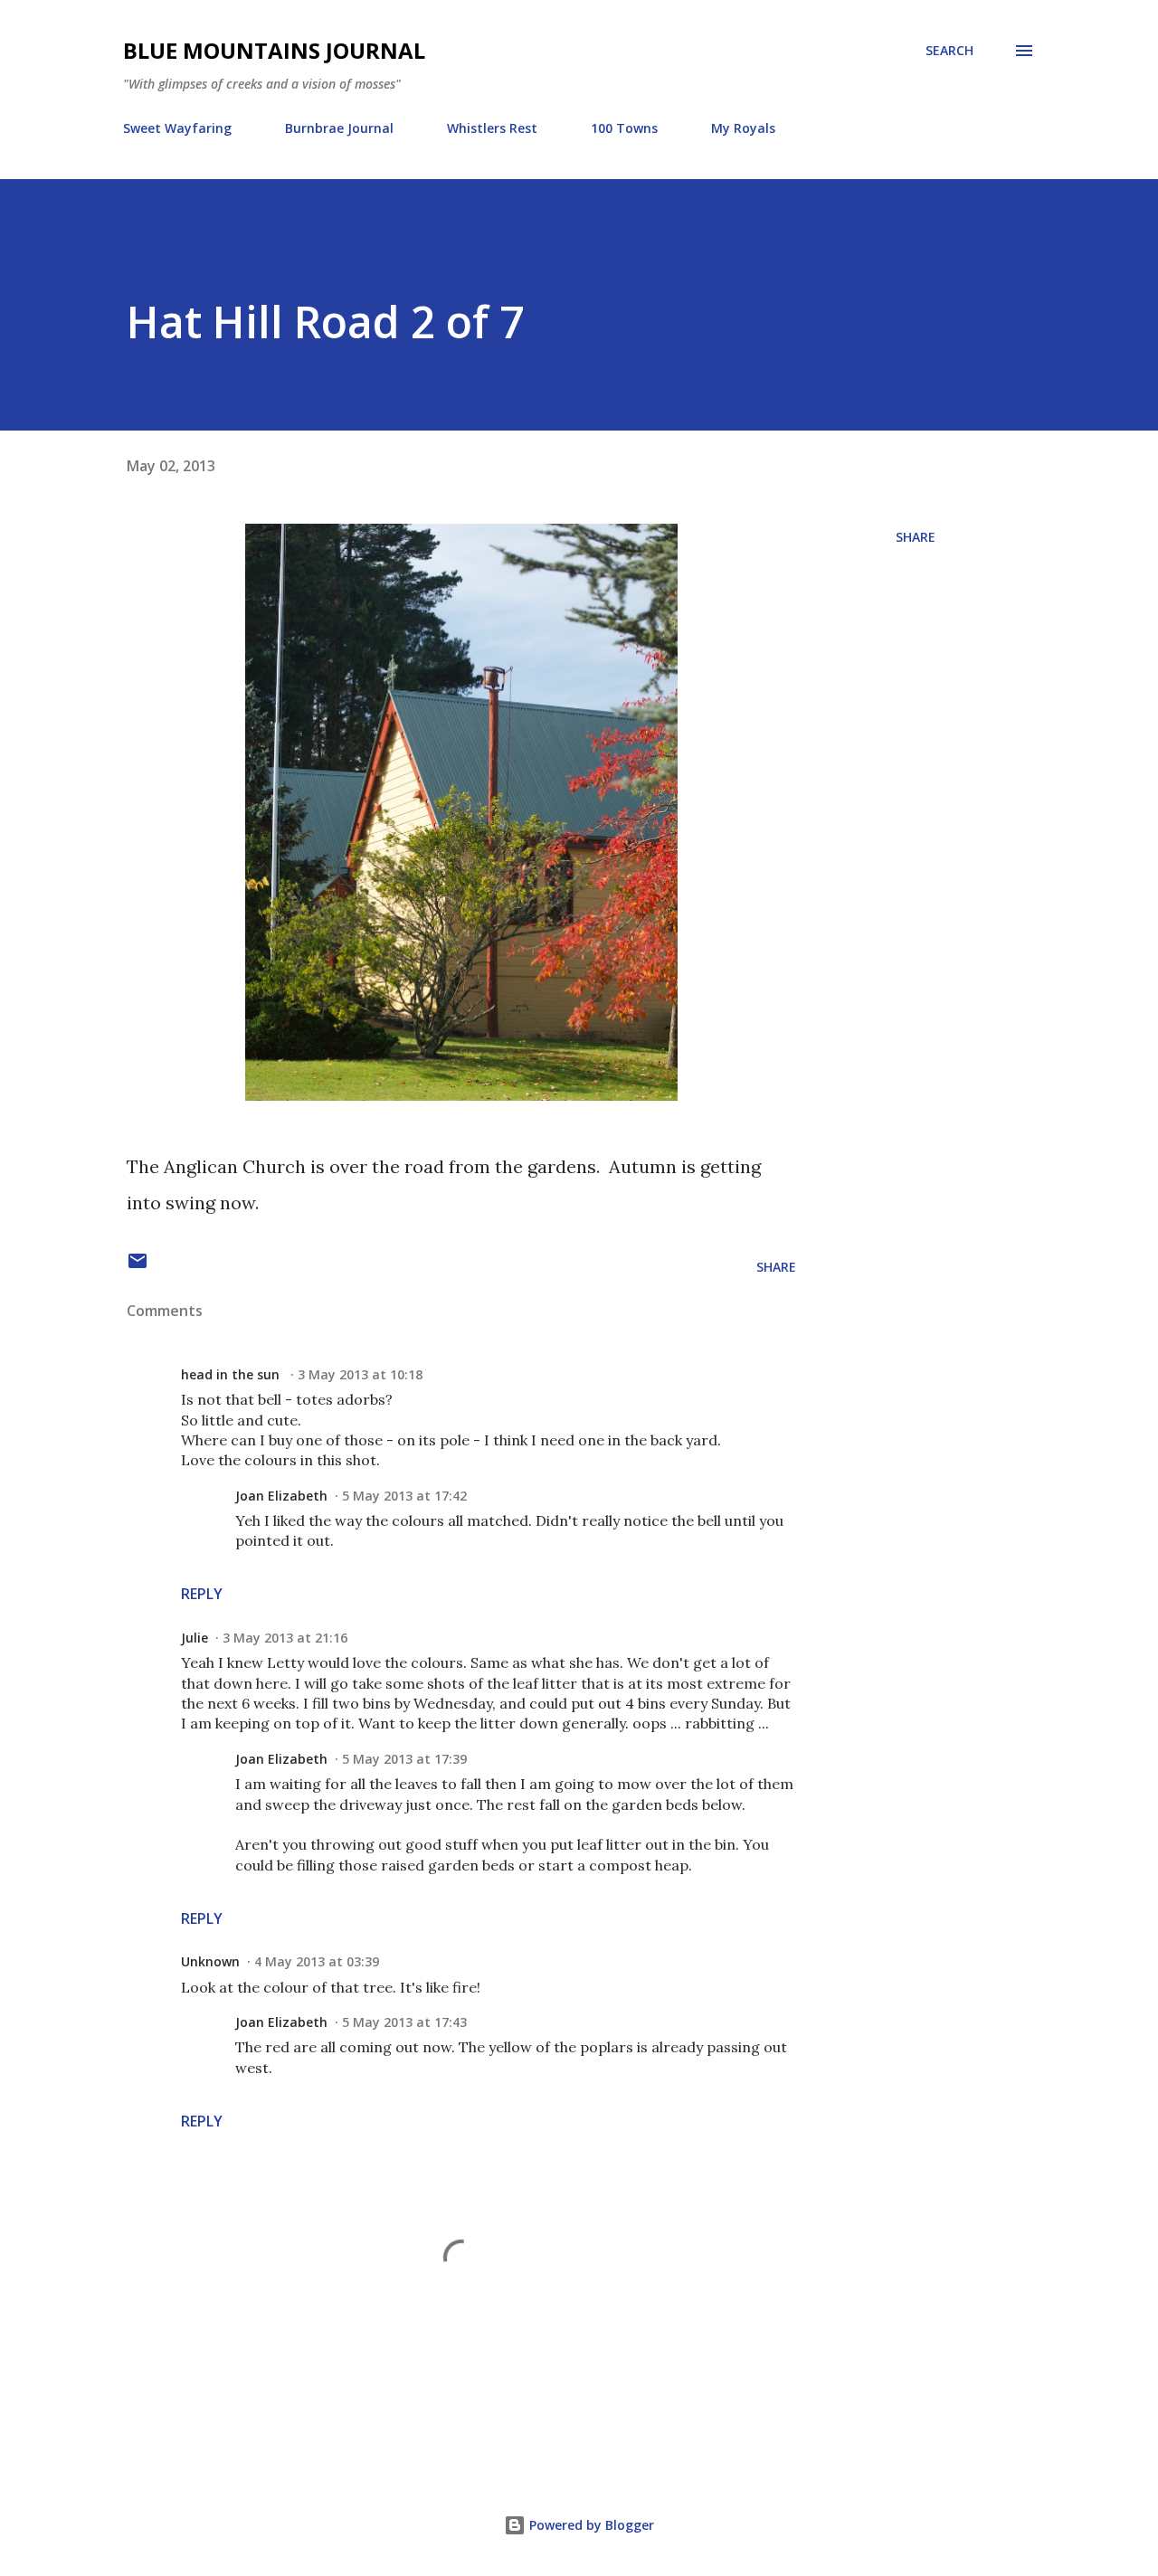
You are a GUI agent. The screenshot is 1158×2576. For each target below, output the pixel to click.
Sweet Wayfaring (177, 128)
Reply (202, 1594)
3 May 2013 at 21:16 (285, 1638)
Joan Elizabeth (281, 1496)
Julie (195, 1638)
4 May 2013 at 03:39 (317, 1961)
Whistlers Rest (492, 128)
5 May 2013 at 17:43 (404, 2022)
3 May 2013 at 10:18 (360, 1374)
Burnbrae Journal (339, 128)
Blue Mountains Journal (274, 50)
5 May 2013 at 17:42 (404, 1496)
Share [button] (916, 537)
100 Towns (624, 128)
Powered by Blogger (590, 2525)
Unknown (210, 1961)
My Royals (743, 128)
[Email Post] (138, 1267)
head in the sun (232, 1374)
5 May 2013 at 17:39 (404, 1759)
